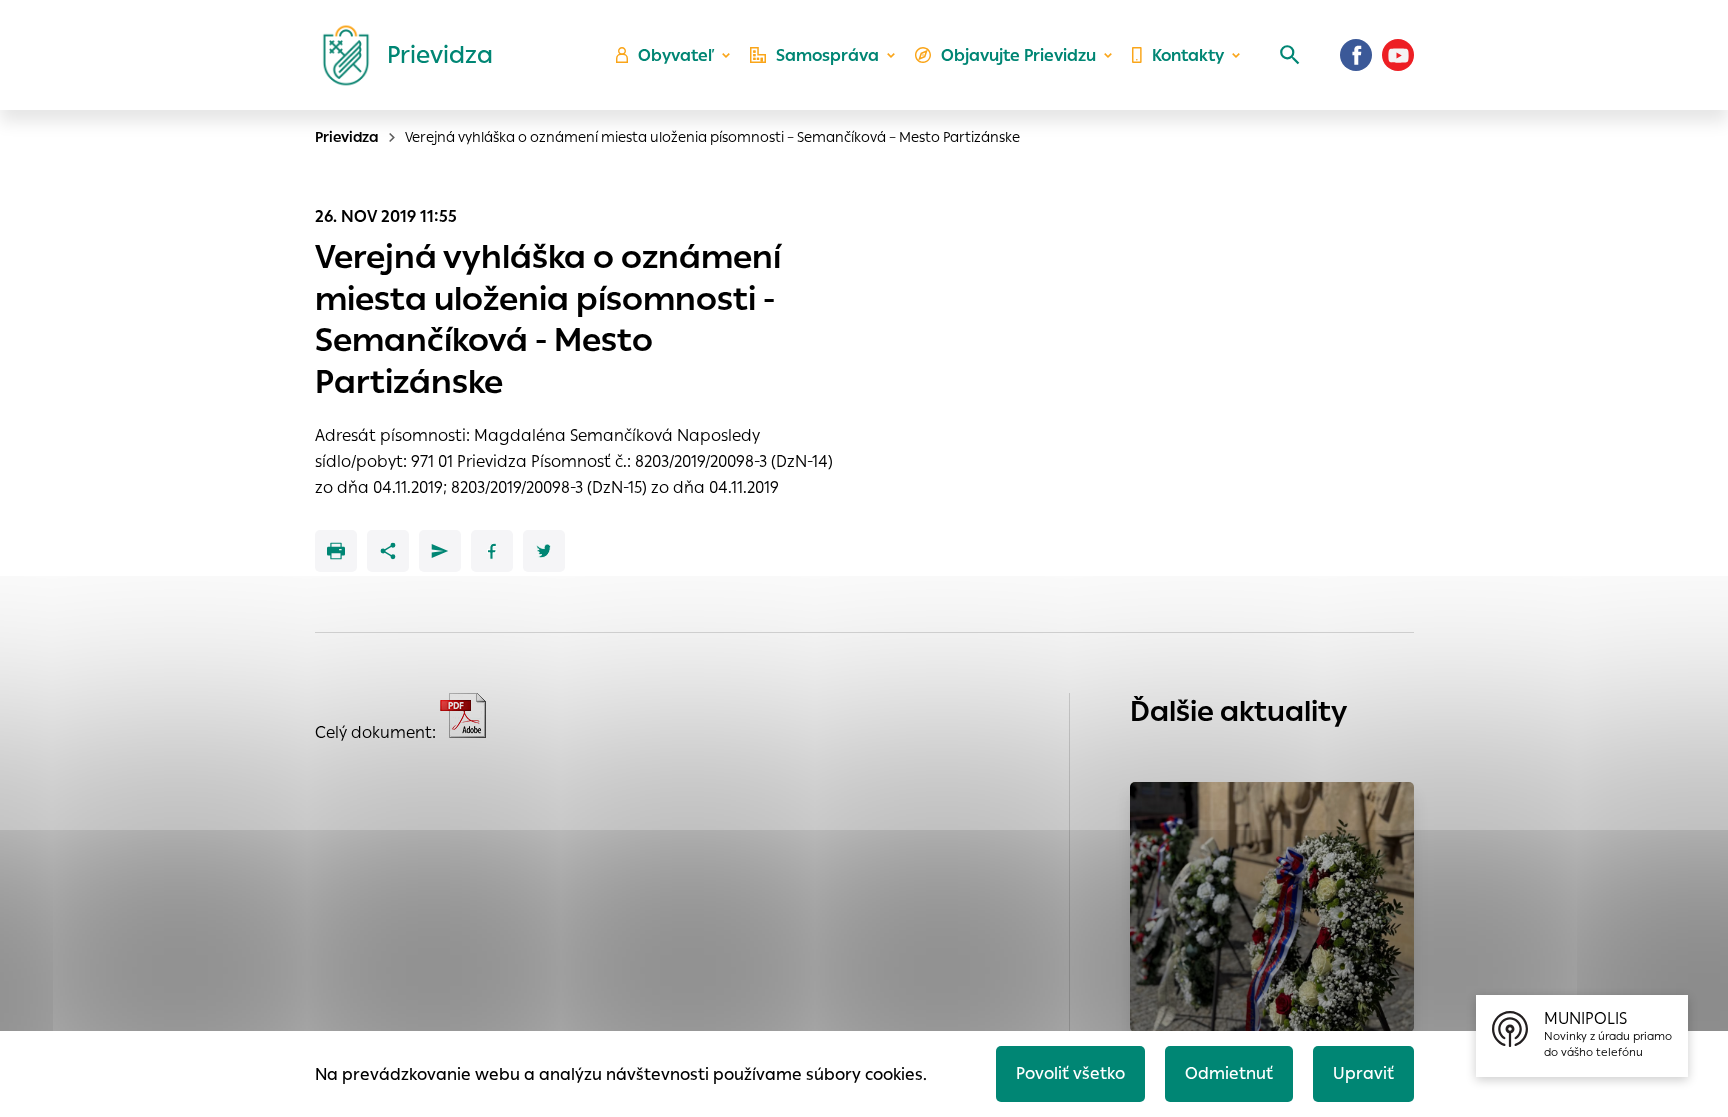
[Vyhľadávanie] (1290, 55)
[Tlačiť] (336, 551)
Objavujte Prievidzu (1018, 55)
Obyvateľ (676, 55)
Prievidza (347, 137)
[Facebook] (1356, 55)
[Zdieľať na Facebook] (492, 551)
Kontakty (1188, 55)
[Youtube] (1398, 55)
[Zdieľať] (388, 551)
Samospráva (827, 55)
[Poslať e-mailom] (440, 551)
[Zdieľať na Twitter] (544, 551)
